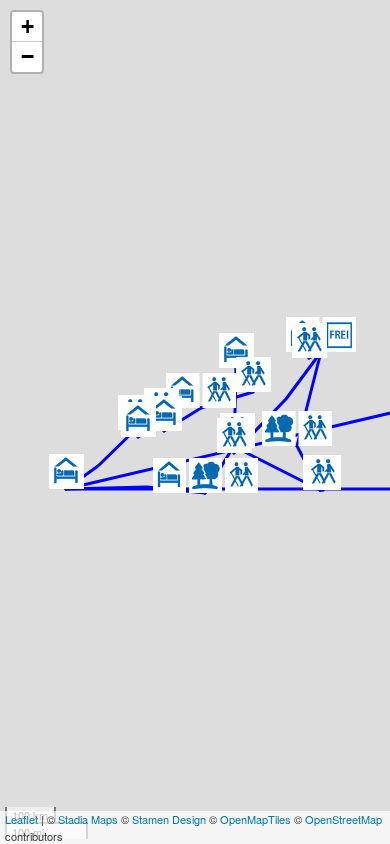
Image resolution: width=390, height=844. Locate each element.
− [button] (27, 56)
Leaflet (21, 819)
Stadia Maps (88, 819)
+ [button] (27, 26)
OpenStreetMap (343, 819)
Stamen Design (169, 819)
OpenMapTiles (255, 819)
